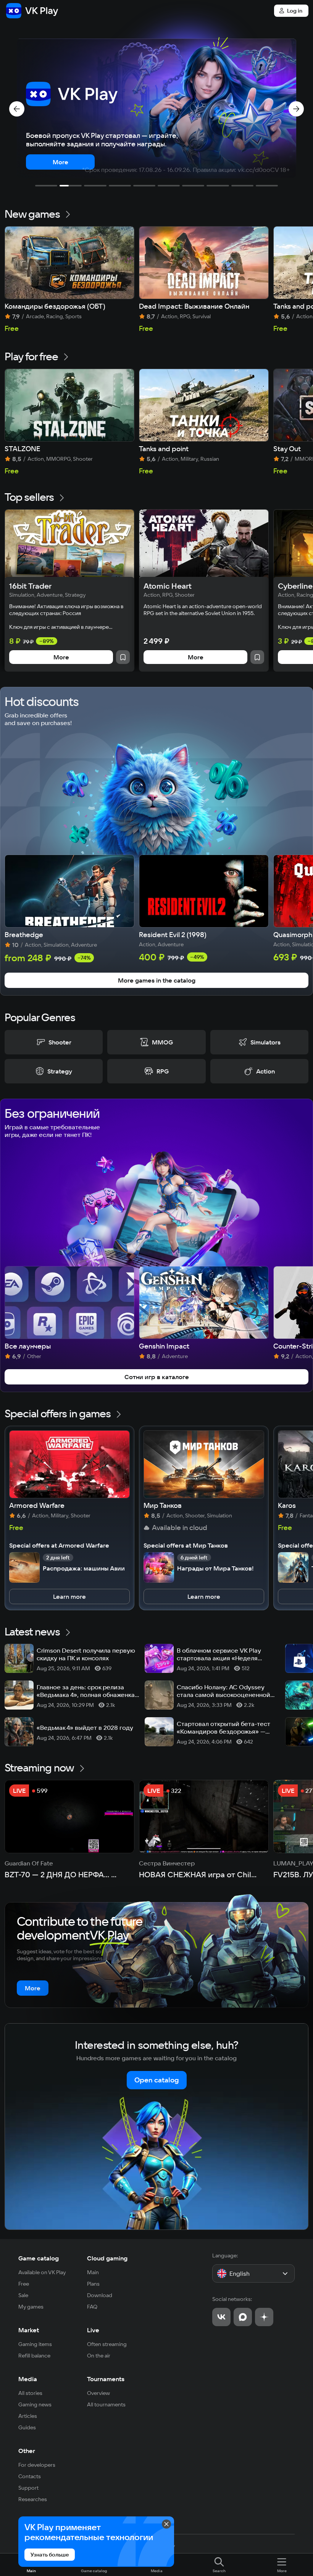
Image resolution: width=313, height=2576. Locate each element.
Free (24, 2284)
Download (100, 2295)
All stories (30, 2393)
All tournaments (106, 2404)
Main (93, 2272)
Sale (23, 2295)
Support (28, 2488)
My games (31, 2307)
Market (29, 2330)
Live (93, 2330)
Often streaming (107, 2344)
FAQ (92, 2307)
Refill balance (34, 2356)
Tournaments (106, 2379)
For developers (37, 2465)
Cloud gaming (107, 2258)
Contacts (30, 2476)
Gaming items (35, 2344)
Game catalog (39, 2258)
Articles (28, 2416)
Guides (27, 2427)
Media (28, 2379)
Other (27, 2451)
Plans (93, 2284)
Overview (98, 2393)
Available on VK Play (42, 2272)
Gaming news (35, 2404)
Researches (33, 2499)
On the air (99, 2356)
